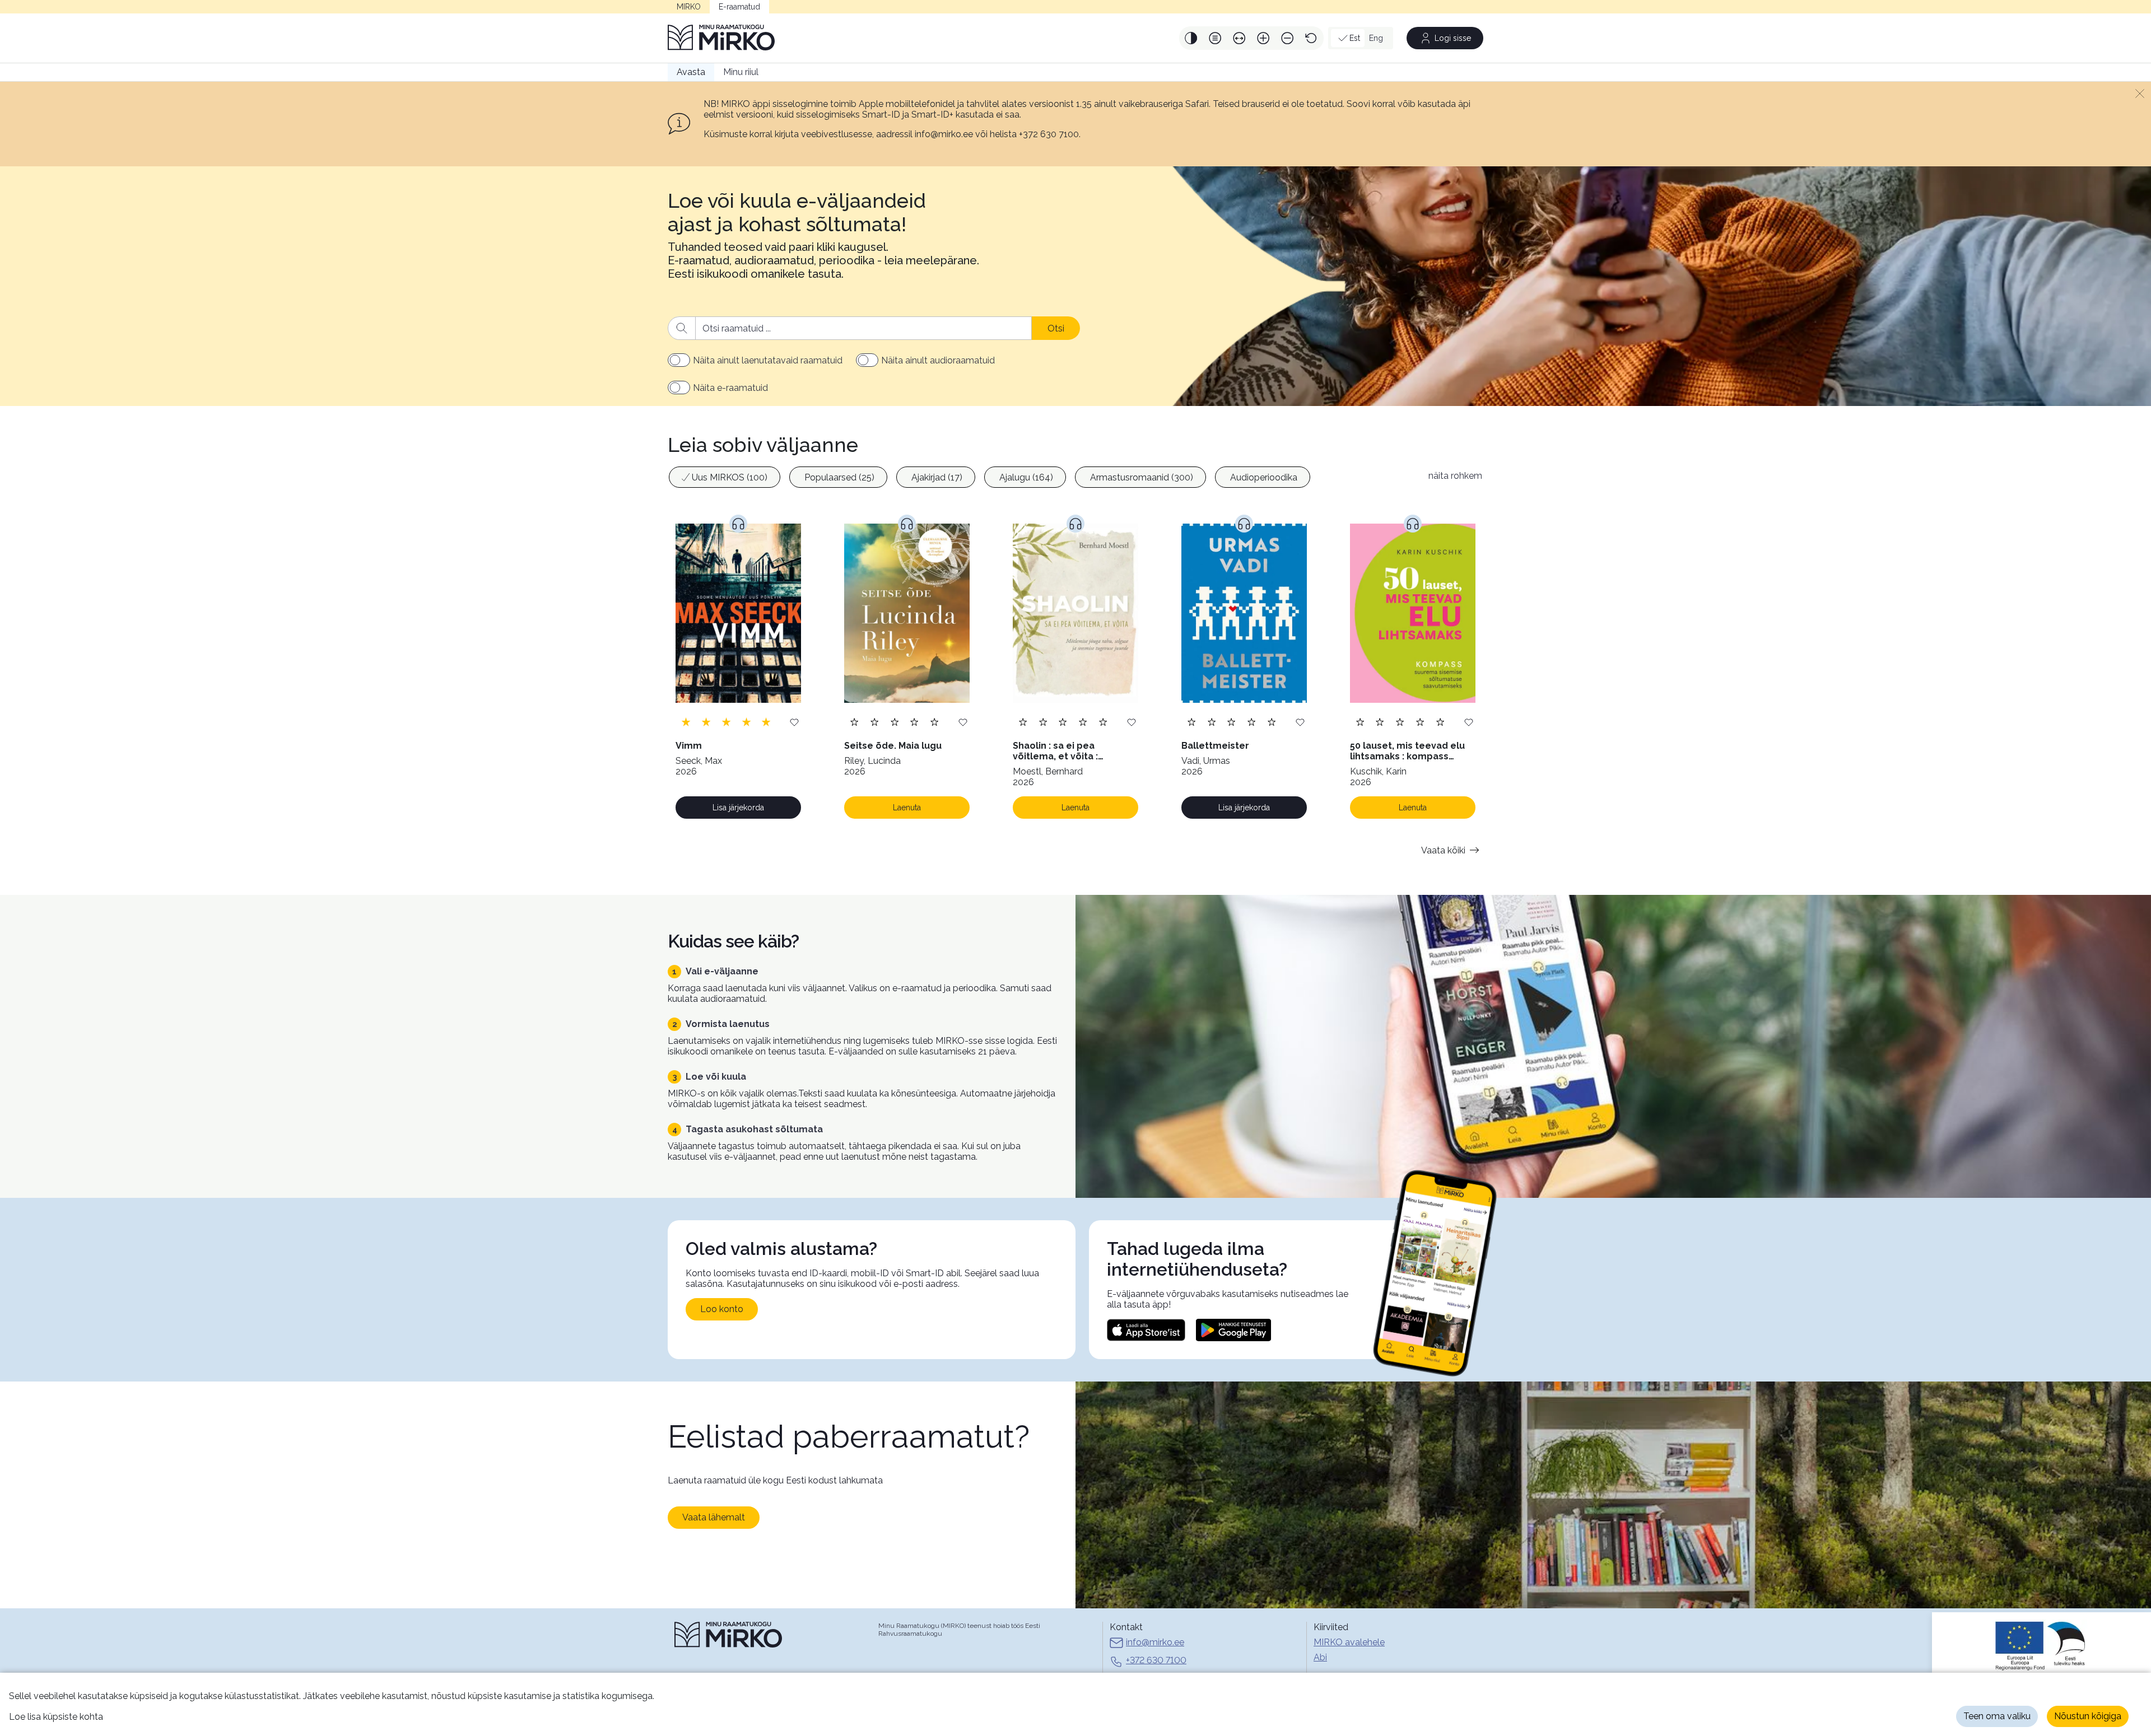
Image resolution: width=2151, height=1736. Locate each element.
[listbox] (1042, 479)
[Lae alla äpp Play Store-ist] (1233, 1330)
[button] (1191, 38)
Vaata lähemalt (714, 1517)
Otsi (1056, 328)
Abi (1320, 1657)
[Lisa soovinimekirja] (794, 722)
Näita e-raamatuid (730, 388)
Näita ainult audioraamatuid (938, 360)
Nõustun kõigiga (2088, 1716)
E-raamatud (739, 7)
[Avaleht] (721, 38)
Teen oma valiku (1997, 1716)
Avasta (691, 72)
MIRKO (689, 7)
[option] (725, 477)
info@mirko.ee (1155, 1642)
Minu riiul (741, 72)
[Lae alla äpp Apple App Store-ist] (1146, 1330)
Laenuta (907, 808)
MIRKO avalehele (1349, 1642)
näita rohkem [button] (1455, 476)
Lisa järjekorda (738, 808)
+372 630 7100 (1156, 1660)
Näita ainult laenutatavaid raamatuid (768, 360)
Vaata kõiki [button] (1443, 850)
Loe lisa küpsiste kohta (56, 1717)
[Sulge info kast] (2140, 93)
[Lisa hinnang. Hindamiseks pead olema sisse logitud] (726, 722)
